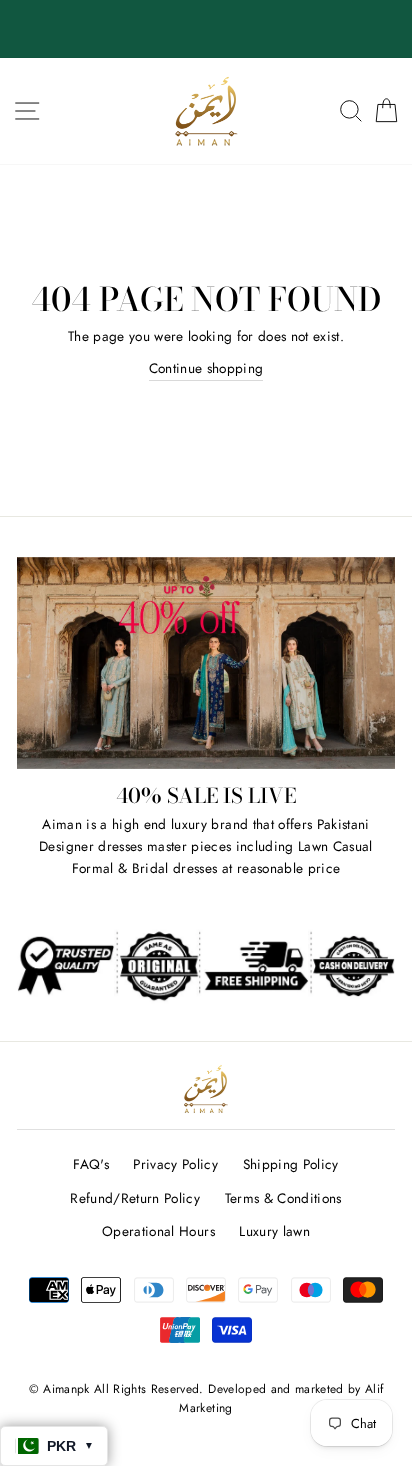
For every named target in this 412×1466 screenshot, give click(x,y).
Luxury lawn (274, 1231)
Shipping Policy (291, 1164)
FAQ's (91, 1164)
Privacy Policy (175, 1164)
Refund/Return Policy (135, 1198)
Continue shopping (206, 368)
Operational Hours (158, 1231)
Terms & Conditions (283, 1198)
